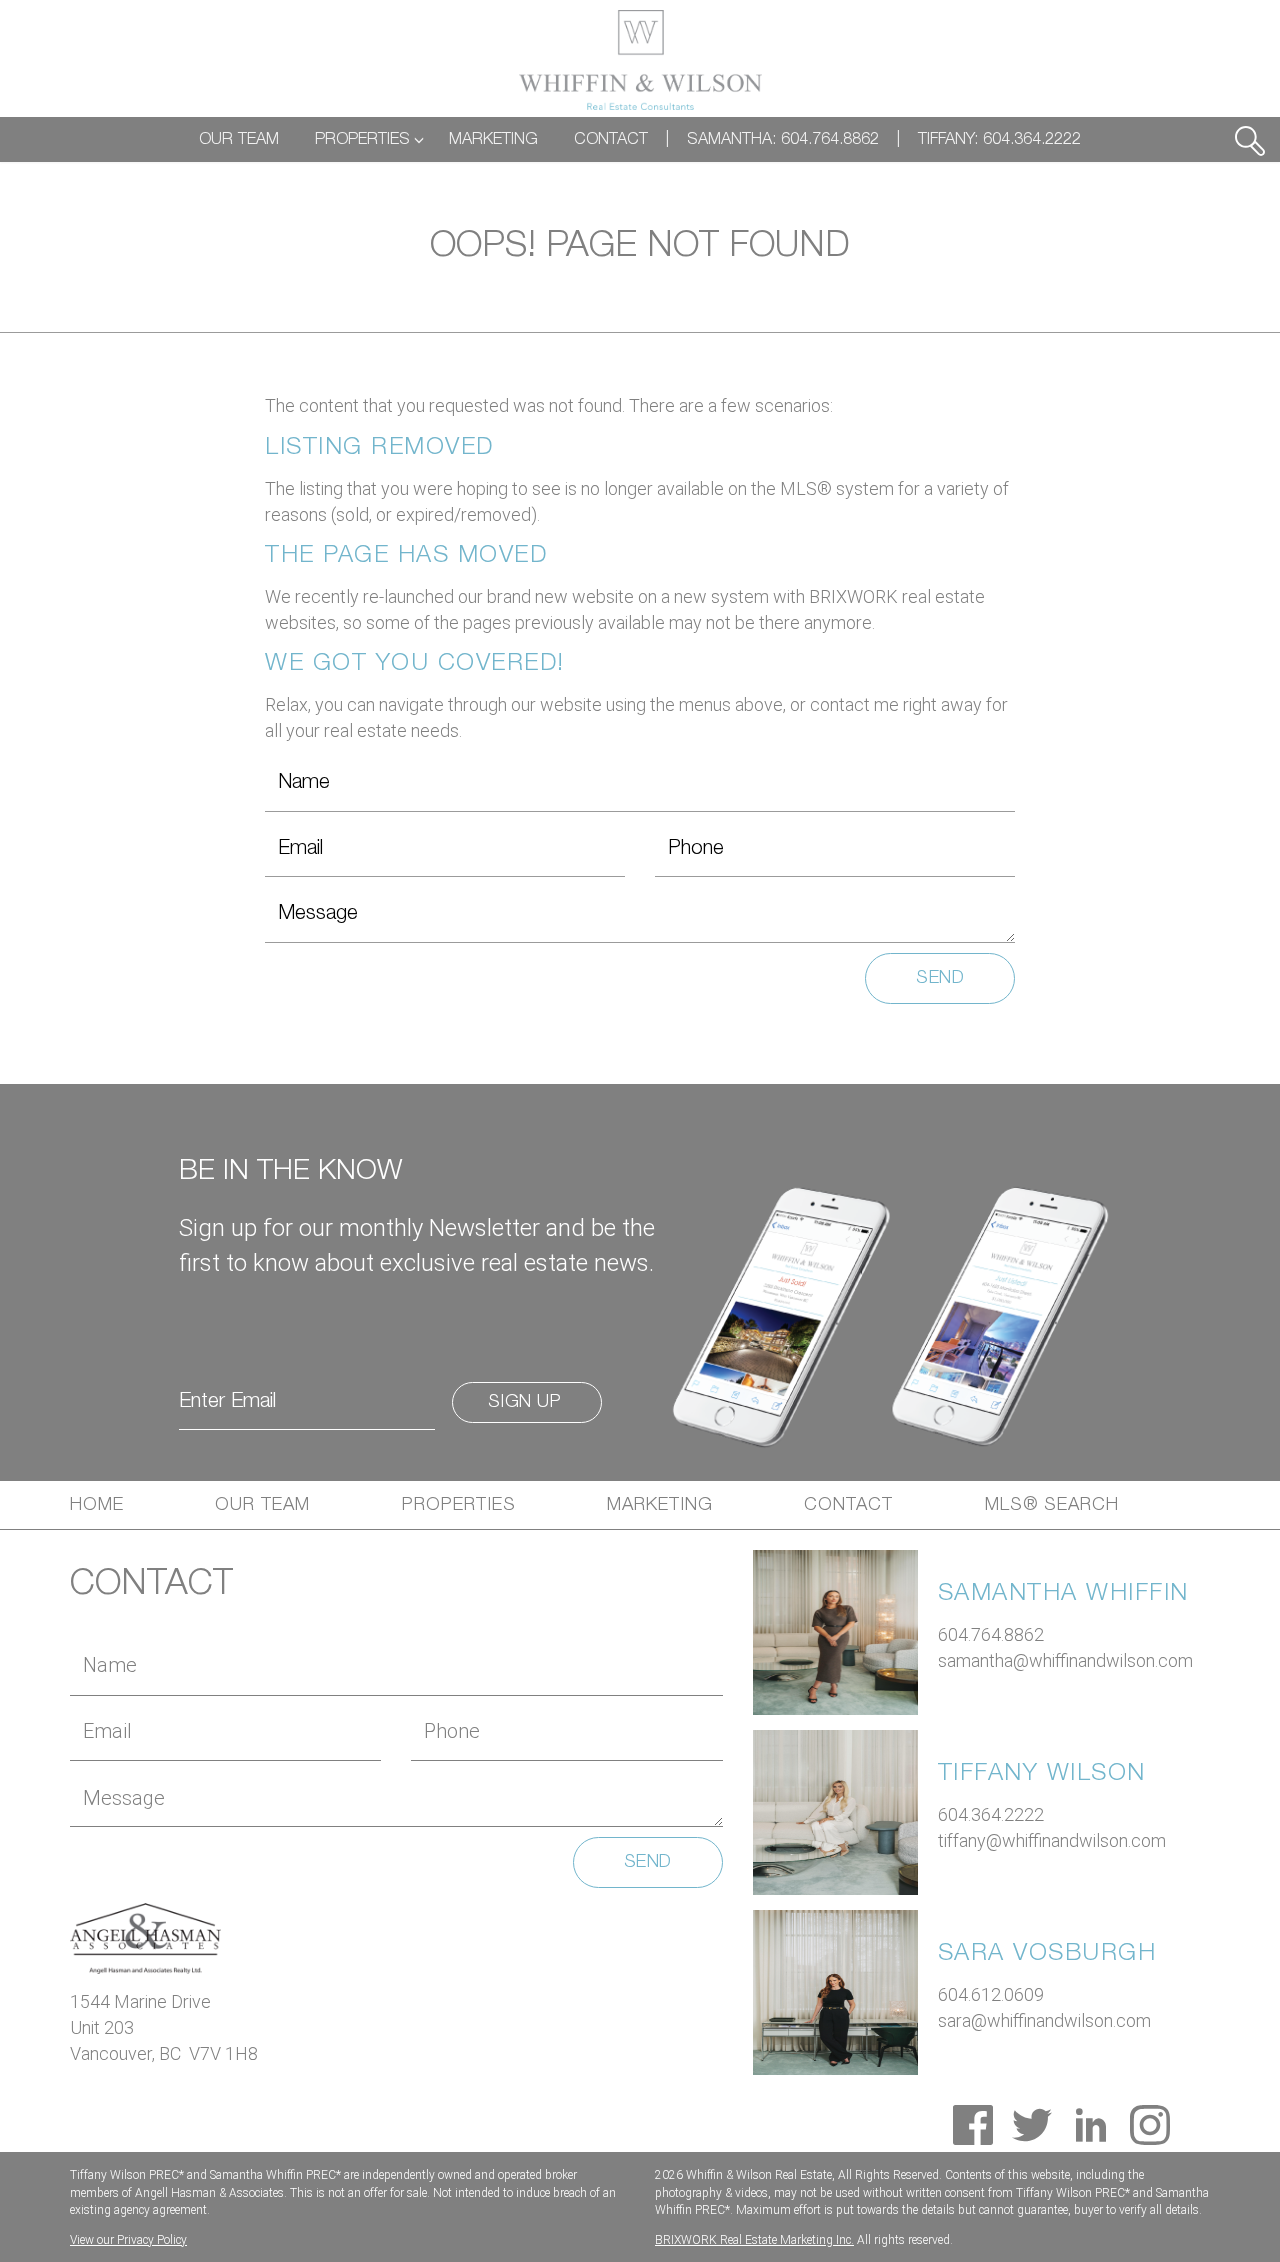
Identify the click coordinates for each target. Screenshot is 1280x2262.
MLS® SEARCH (1052, 1505)
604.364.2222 (991, 1814)
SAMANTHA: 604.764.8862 (783, 139)
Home (97, 1505)
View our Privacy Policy (128, 2240)
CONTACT (611, 139)
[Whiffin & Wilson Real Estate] (640, 60)
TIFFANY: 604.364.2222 (999, 139)
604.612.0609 (991, 1994)
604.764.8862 (991, 1634)
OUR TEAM (239, 139)
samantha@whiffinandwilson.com (1065, 1660)
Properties (459, 1505)
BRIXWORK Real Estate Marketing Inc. (754, 2240)
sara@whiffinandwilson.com (1044, 2020)
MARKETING (493, 139)
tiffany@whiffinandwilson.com (1052, 1840)
